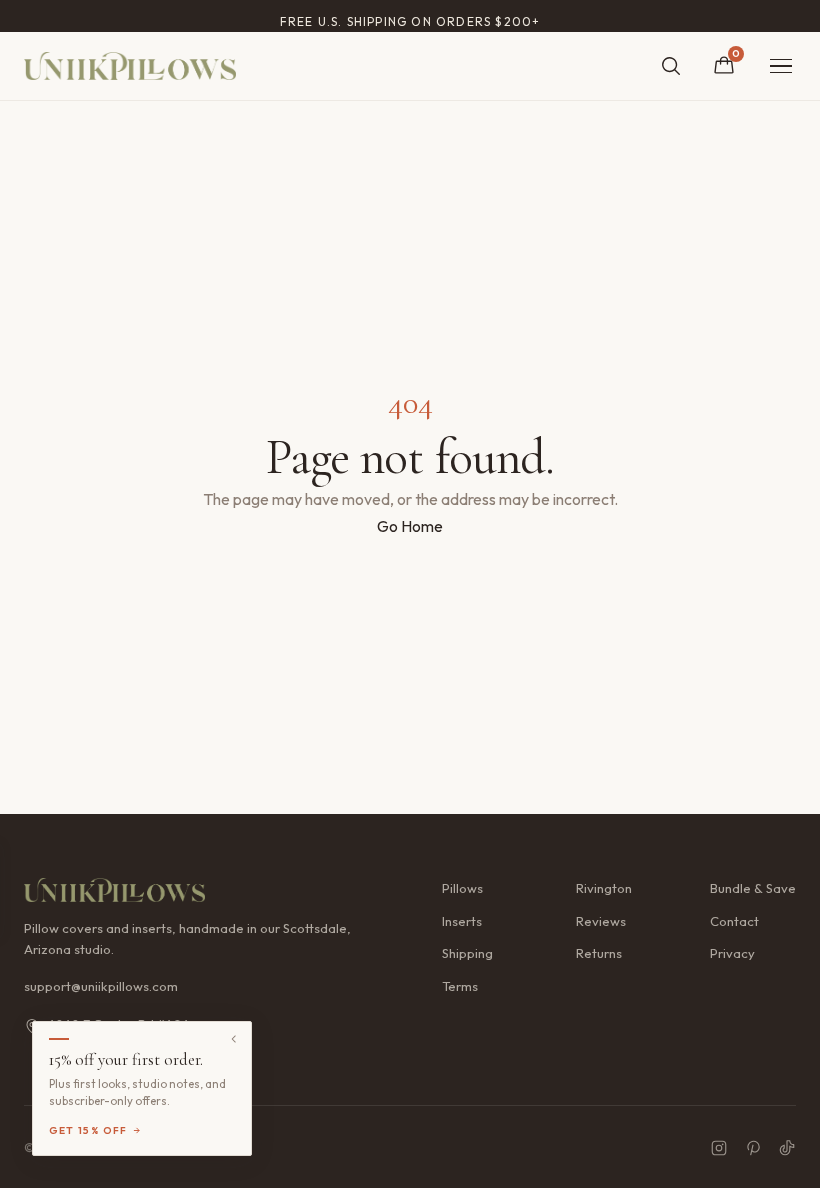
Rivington (604, 888)
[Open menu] (781, 66)
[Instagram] (719, 1148)
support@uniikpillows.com (101, 986)
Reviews (601, 921)
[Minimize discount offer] (234, 1039)
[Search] (671, 66)
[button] (142, 1088)
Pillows (462, 888)
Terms (460, 986)
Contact (734, 921)
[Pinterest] (753, 1148)
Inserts (462, 921)
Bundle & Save (753, 888)
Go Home (410, 526)
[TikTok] (787, 1148)
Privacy (732, 953)
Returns (599, 953)
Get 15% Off (88, 1130)
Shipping (467, 953)
